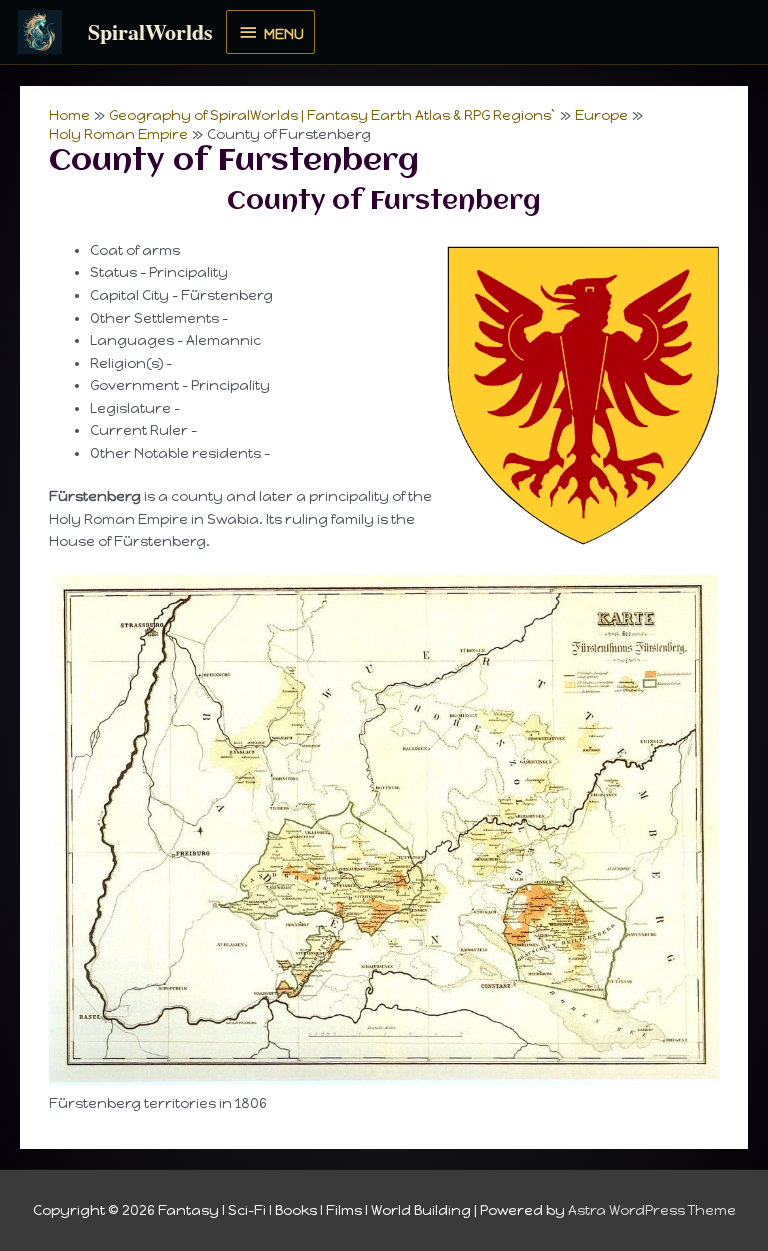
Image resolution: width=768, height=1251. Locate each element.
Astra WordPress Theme (652, 1210)
